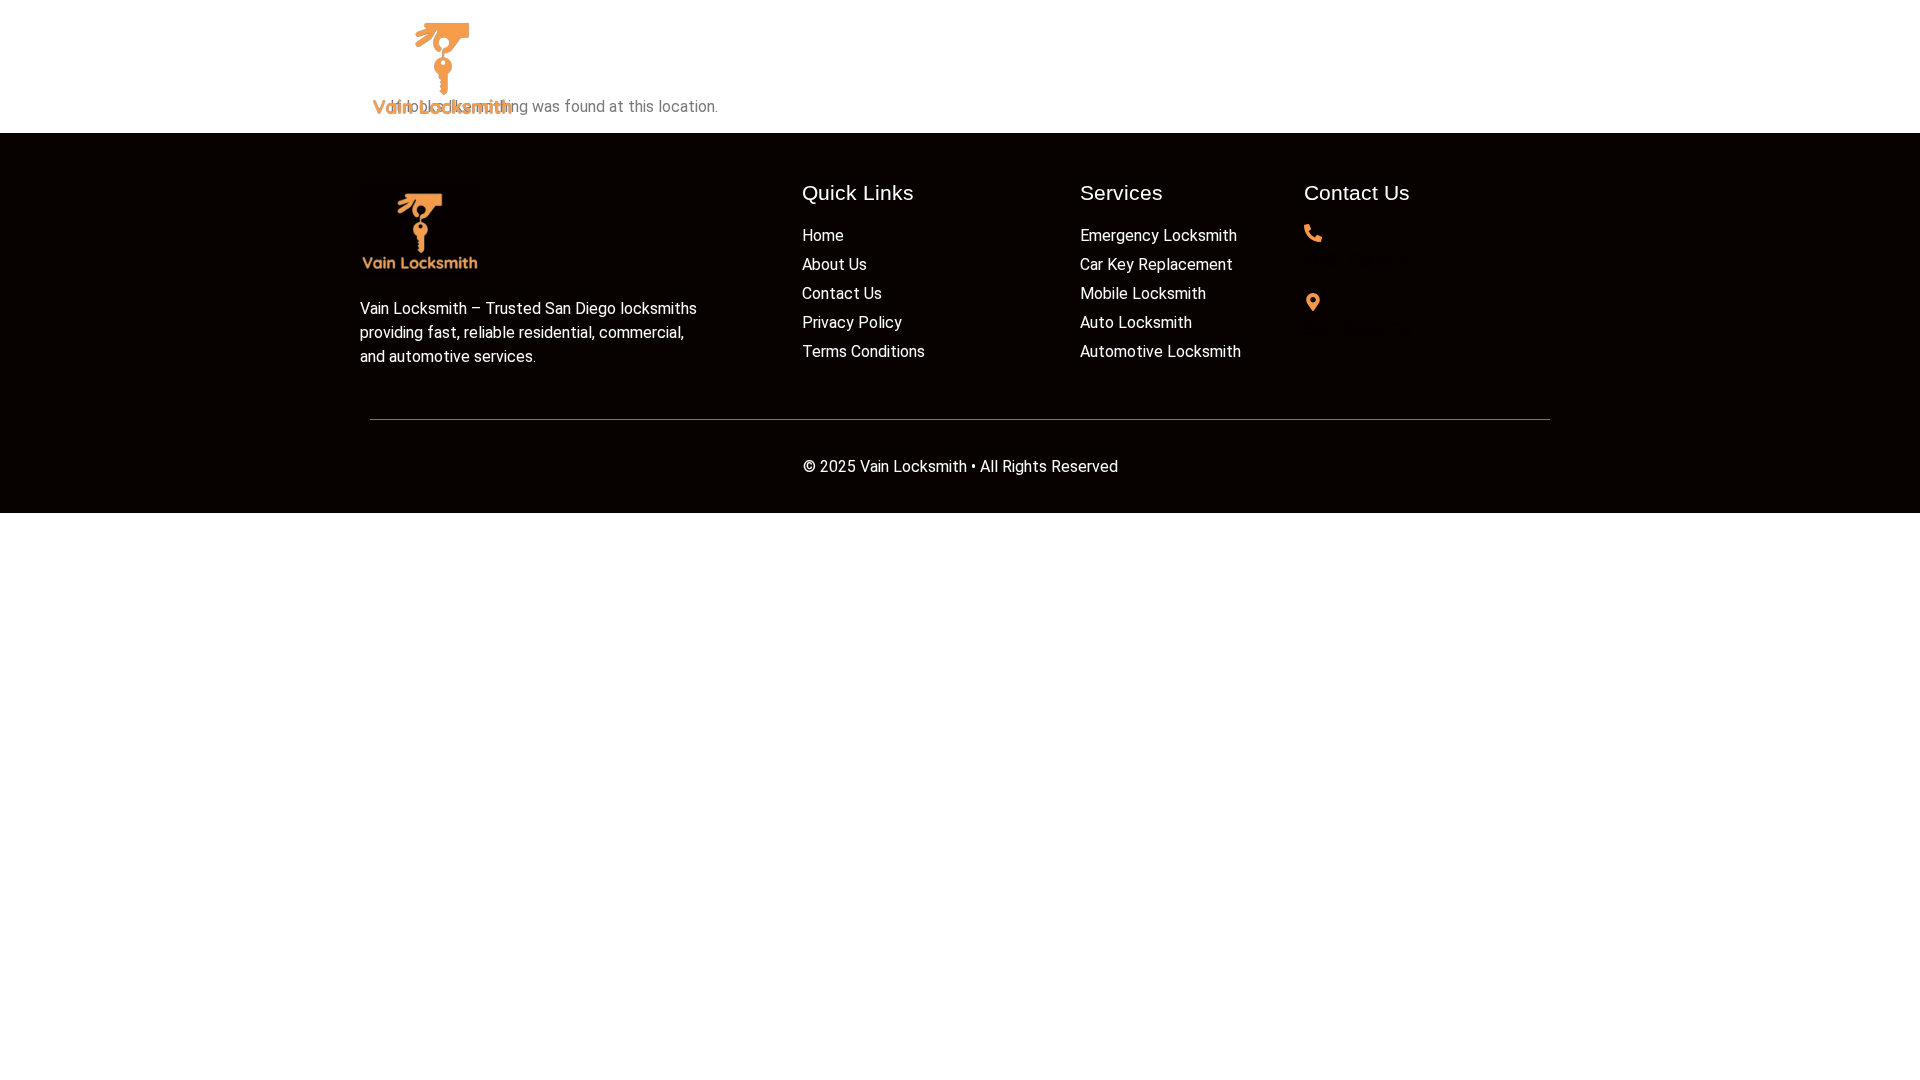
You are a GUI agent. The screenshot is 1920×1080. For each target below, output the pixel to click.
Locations (1239, 66)
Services (1088, 66)
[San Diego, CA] (1313, 302)
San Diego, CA (1357, 329)
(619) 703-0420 (1358, 260)
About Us (959, 66)
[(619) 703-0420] (1313, 233)
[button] (1098, 67)
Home (840, 66)
